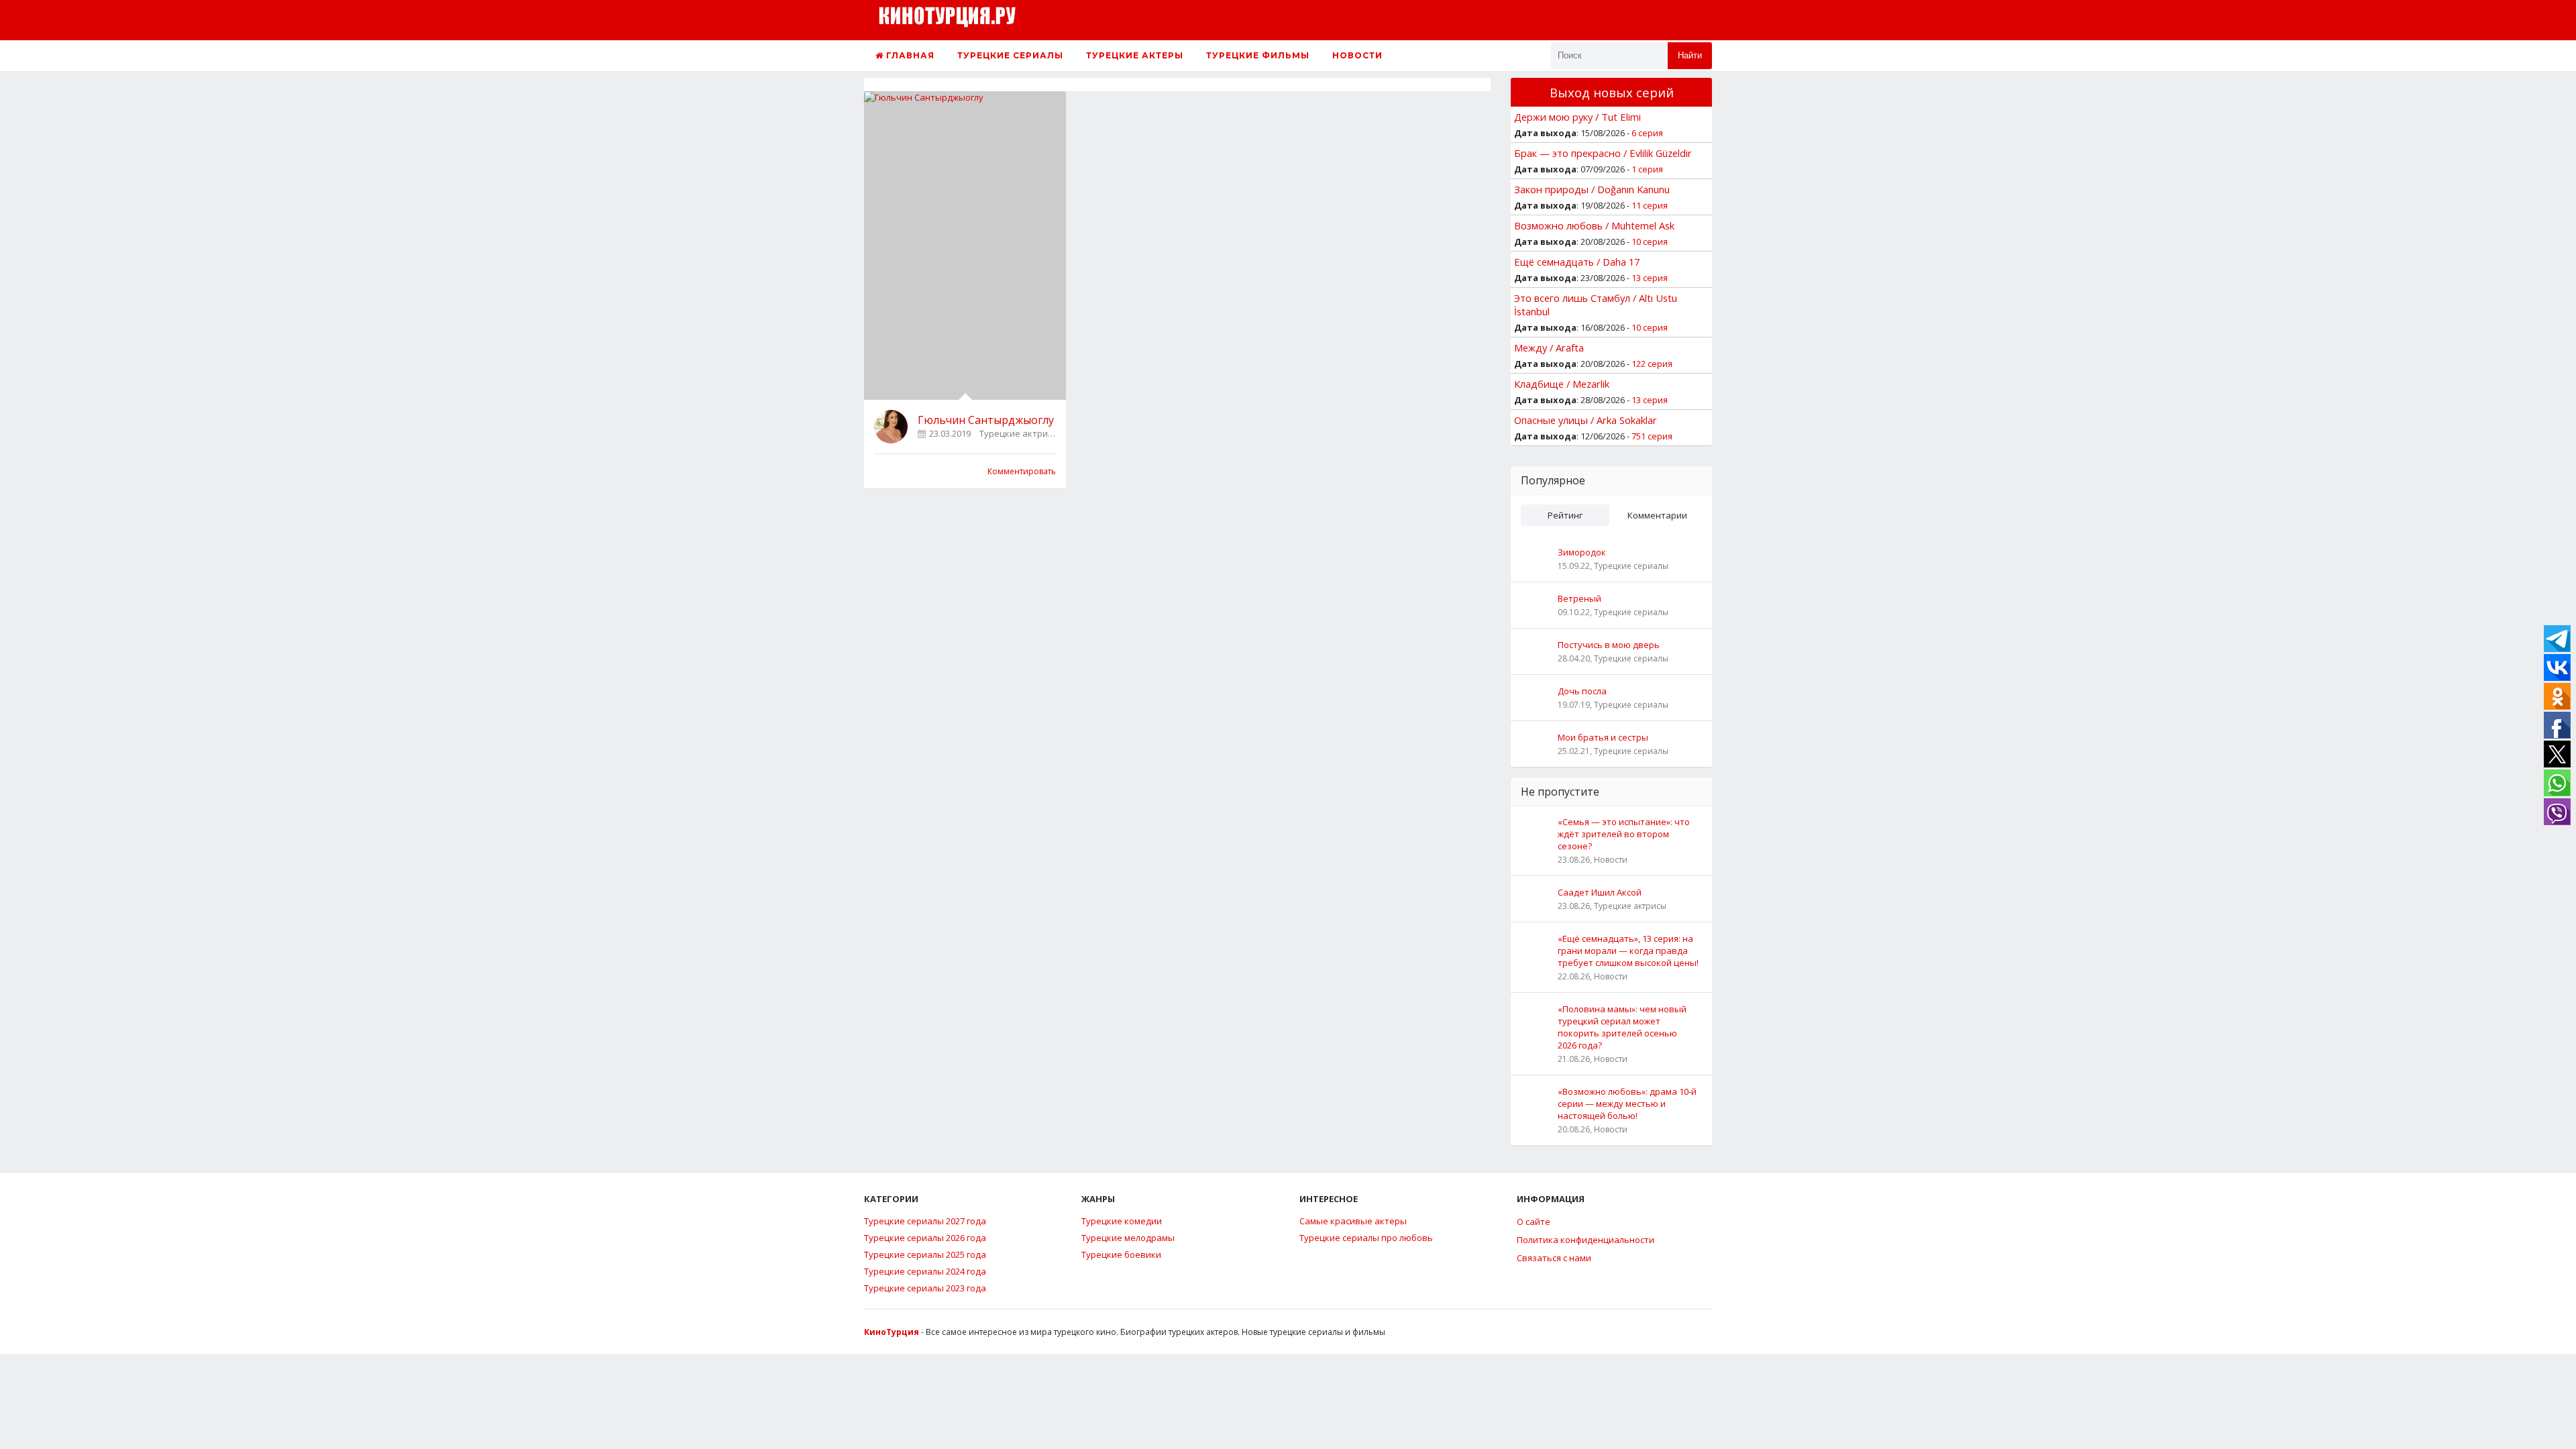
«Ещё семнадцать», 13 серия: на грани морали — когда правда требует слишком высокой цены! (1628, 951)
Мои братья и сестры (1603, 737)
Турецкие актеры (1135, 55)
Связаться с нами (1554, 1258)
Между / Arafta (1549, 347)
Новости (1357, 55)
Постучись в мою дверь (1609, 645)
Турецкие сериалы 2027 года (925, 1221)
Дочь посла (1582, 691)
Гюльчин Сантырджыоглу (986, 420)
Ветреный (1579, 598)
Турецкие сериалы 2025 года (925, 1254)
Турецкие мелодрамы (1128, 1238)
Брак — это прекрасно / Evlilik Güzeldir (1603, 153)
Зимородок (1582, 552)
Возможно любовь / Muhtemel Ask (1594, 225)
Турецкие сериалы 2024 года (925, 1271)
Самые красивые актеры (1353, 1221)
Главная (909, 55)
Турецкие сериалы (1010, 55)
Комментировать (1022, 471)
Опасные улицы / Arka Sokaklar (1586, 420)
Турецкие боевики (1121, 1254)
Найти (1690, 55)
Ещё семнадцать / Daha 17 (1577, 262)
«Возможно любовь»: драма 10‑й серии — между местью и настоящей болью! (1627, 1104)
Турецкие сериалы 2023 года (925, 1288)
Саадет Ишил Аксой (1600, 892)
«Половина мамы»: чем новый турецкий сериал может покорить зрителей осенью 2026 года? (1622, 1027)
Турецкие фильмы (1258, 55)
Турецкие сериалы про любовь (1366, 1238)
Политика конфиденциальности (1586, 1240)
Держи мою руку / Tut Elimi (1577, 117)
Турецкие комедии (1122, 1221)
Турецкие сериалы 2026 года (925, 1238)
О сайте (1534, 1222)
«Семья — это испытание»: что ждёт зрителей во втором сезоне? (1624, 834)
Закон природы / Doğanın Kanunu (1592, 189)
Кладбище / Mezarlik (1562, 384)
